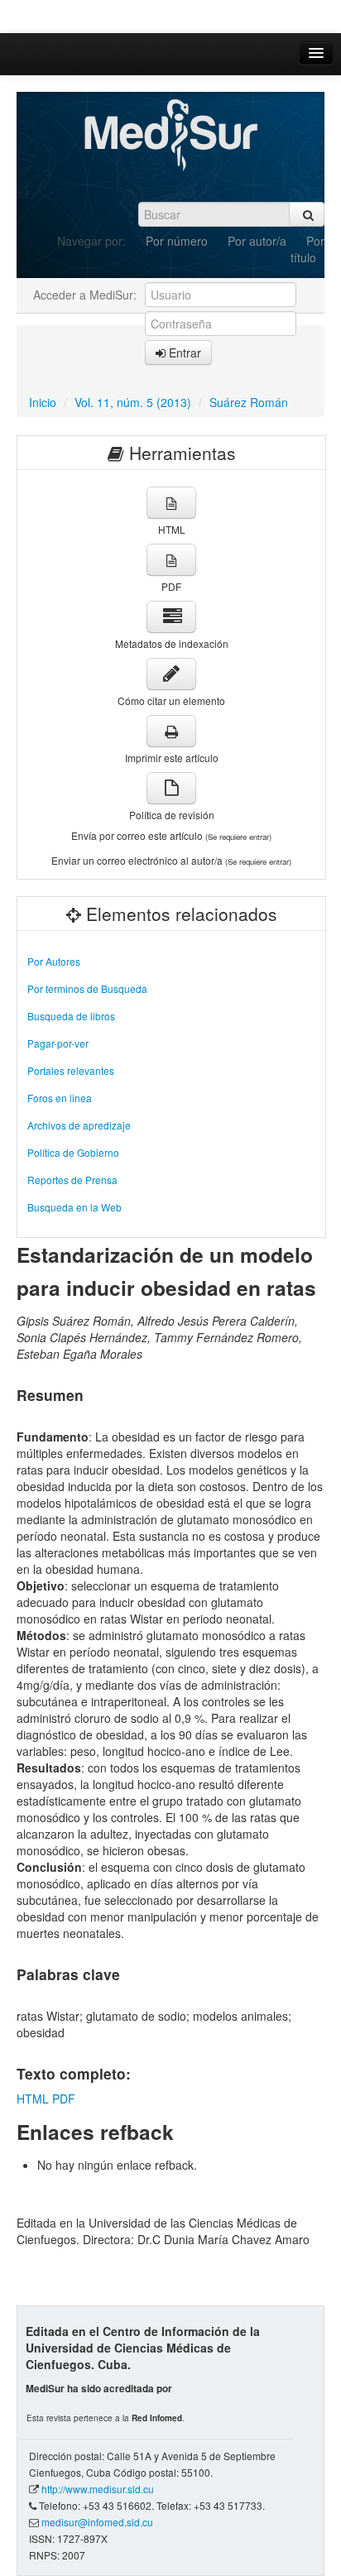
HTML (33, 2099)
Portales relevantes (71, 1070)
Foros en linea (60, 1098)
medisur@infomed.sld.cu (97, 2522)
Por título (307, 249)
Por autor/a (257, 241)
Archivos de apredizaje (79, 1125)
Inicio (43, 402)
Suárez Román (249, 402)
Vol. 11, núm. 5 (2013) (133, 402)
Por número (177, 241)
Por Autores (54, 961)
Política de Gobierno (73, 1152)
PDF (64, 2099)
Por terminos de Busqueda (87, 988)
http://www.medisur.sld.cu (98, 2489)
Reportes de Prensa (72, 1180)
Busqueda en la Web (74, 1207)
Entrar (183, 353)
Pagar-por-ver (58, 1043)
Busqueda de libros (71, 1016)
